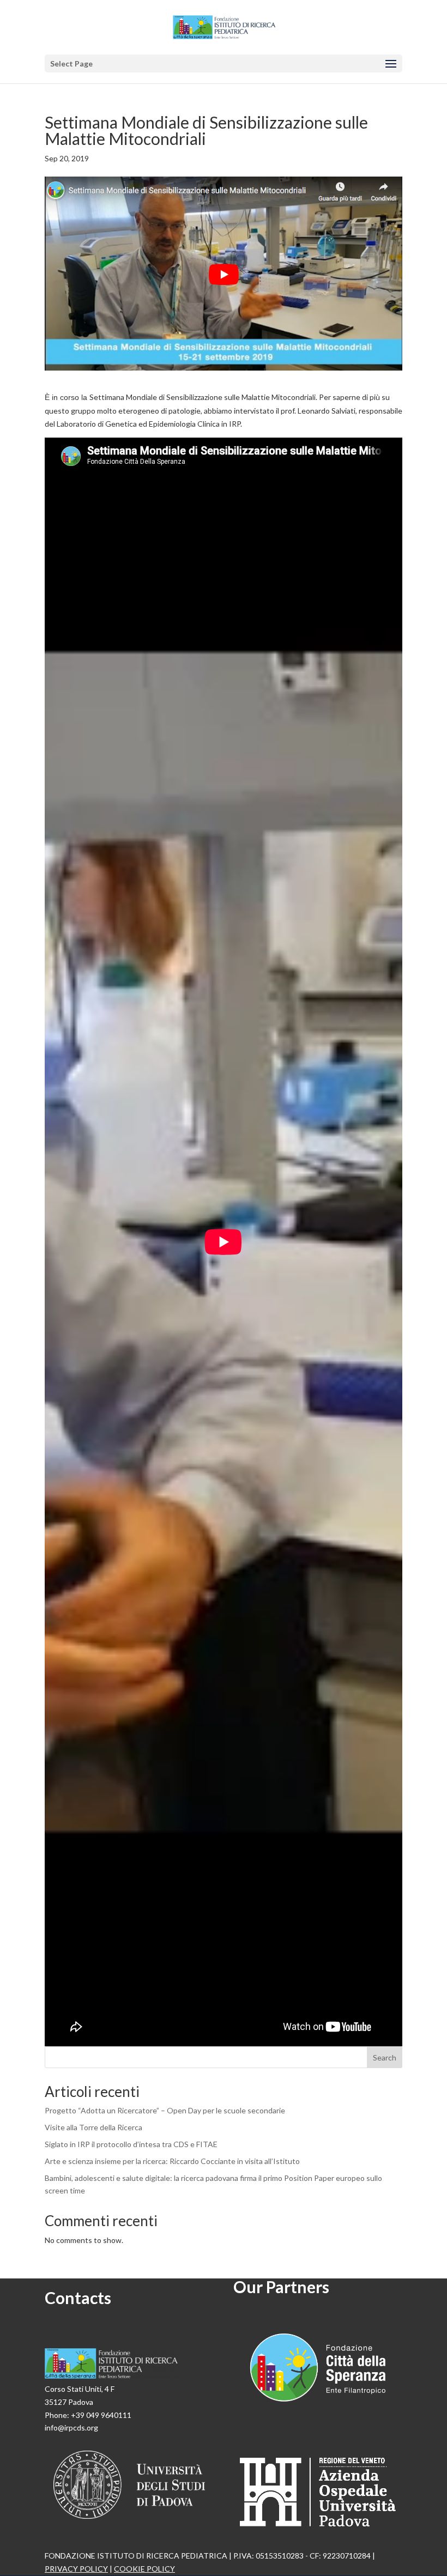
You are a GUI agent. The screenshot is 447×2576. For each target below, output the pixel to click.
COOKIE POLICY (144, 2569)
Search (385, 2057)
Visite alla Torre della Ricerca (93, 2127)
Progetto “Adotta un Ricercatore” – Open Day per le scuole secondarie (165, 2110)
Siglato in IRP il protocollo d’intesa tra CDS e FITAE (131, 2144)
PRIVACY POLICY (76, 2569)
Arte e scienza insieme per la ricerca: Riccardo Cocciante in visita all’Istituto (172, 2161)
